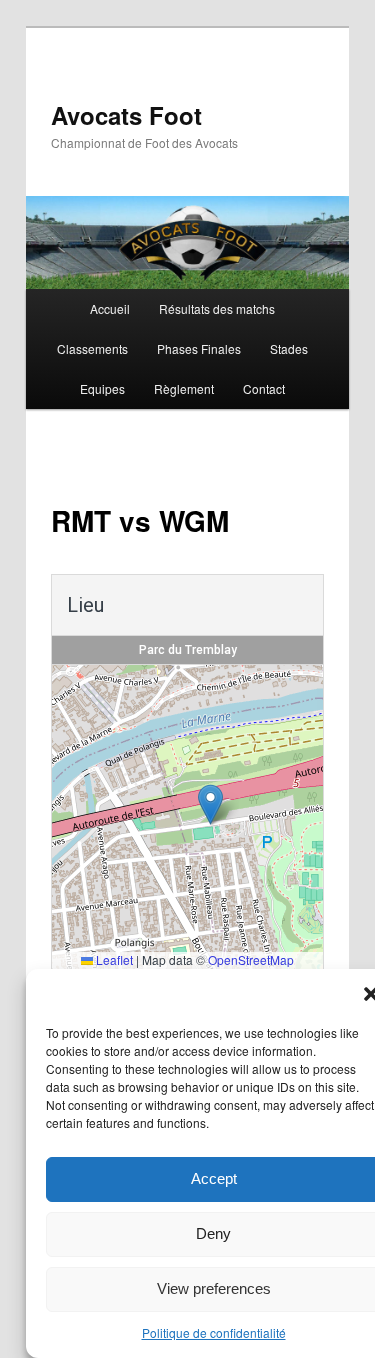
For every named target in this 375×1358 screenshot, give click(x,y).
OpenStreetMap (251, 959)
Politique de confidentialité (214, 1332)
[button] (210, 804)
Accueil (110, 308)
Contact (264, 388)
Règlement (184, 388)
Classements (92, 348)
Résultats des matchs (217, 308)
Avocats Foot (126, 115)
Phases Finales (199, 348)
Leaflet (113, 959)
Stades (289, 348)
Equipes (102, 388)
